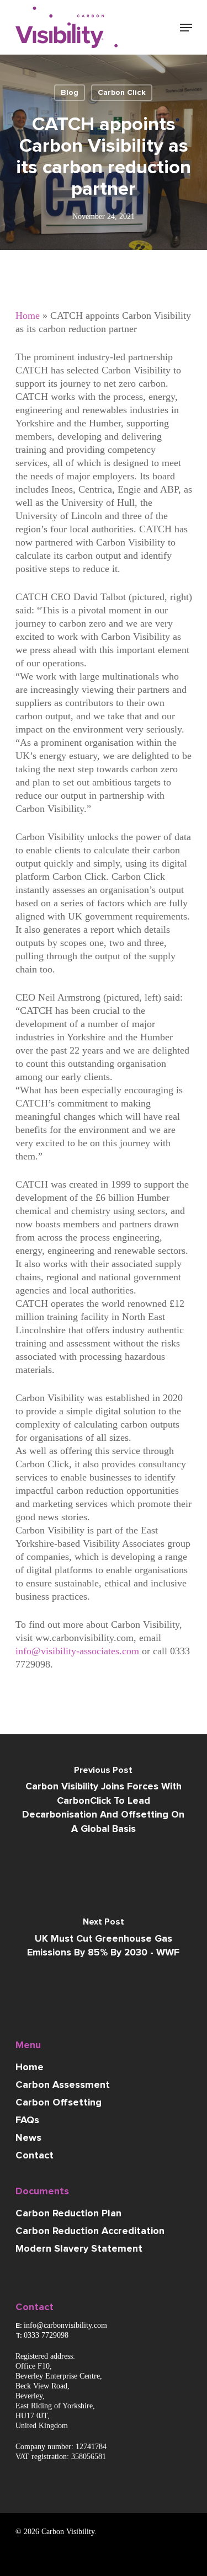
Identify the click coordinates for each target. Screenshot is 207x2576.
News (28, 2138)
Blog (70, 93)
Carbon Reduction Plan (68, 2214)
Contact (34, 2156)
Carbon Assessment (63, 2085)
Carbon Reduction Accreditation (90, 2231)
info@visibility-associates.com (77, 1651)
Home (28, 316)
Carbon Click (122, 93)
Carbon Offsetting (59, 2103)
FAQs (27, 2120)
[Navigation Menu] (186, 28)
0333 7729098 (46, 2335)
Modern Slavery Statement (79, 2249)
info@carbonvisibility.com (65, 2325)
